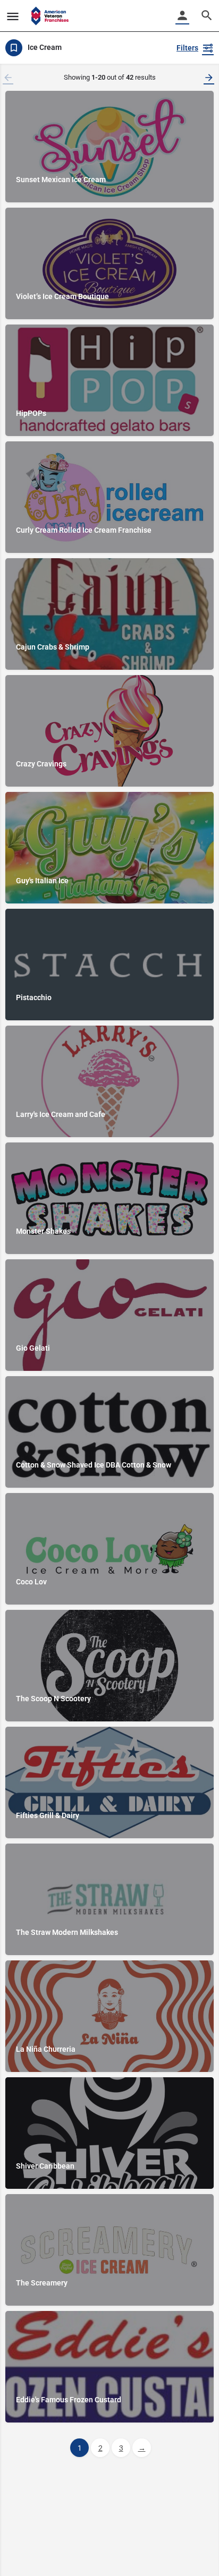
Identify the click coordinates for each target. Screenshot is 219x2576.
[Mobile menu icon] (13, 16)
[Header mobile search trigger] (207, 15)
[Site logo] (51, 16)
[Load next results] (210, 78)
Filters (187, 48)
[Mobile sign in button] (182, 15)
